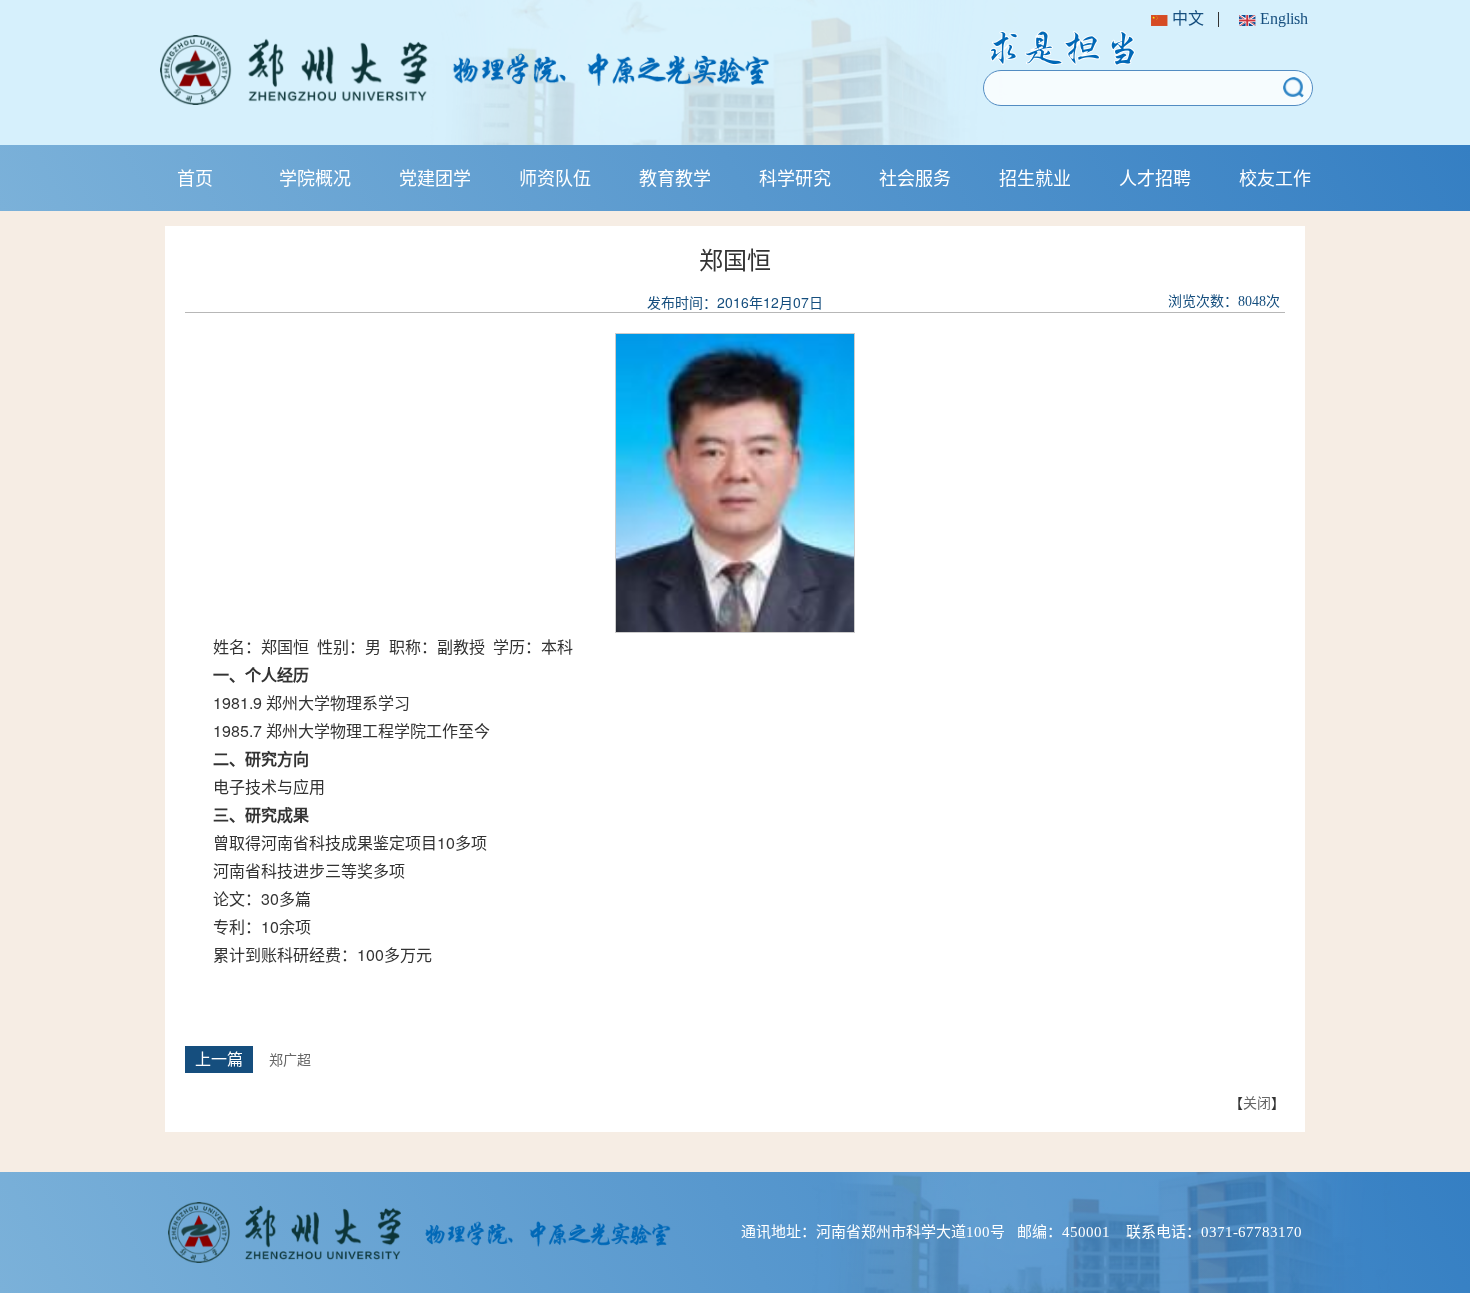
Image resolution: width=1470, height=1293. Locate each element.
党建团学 (435, 177)
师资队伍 (555, 177)
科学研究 (795, 177)
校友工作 (1275, 177)
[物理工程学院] (528, 70)
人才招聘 (1155, 177)
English (1282, 18)
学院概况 (315, 177)
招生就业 (1035, 177)
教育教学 (675, 177)
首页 (195, 177)
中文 (1186, 18)
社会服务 (915, 177)
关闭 (1257, 1102)
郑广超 (290, 1060)
